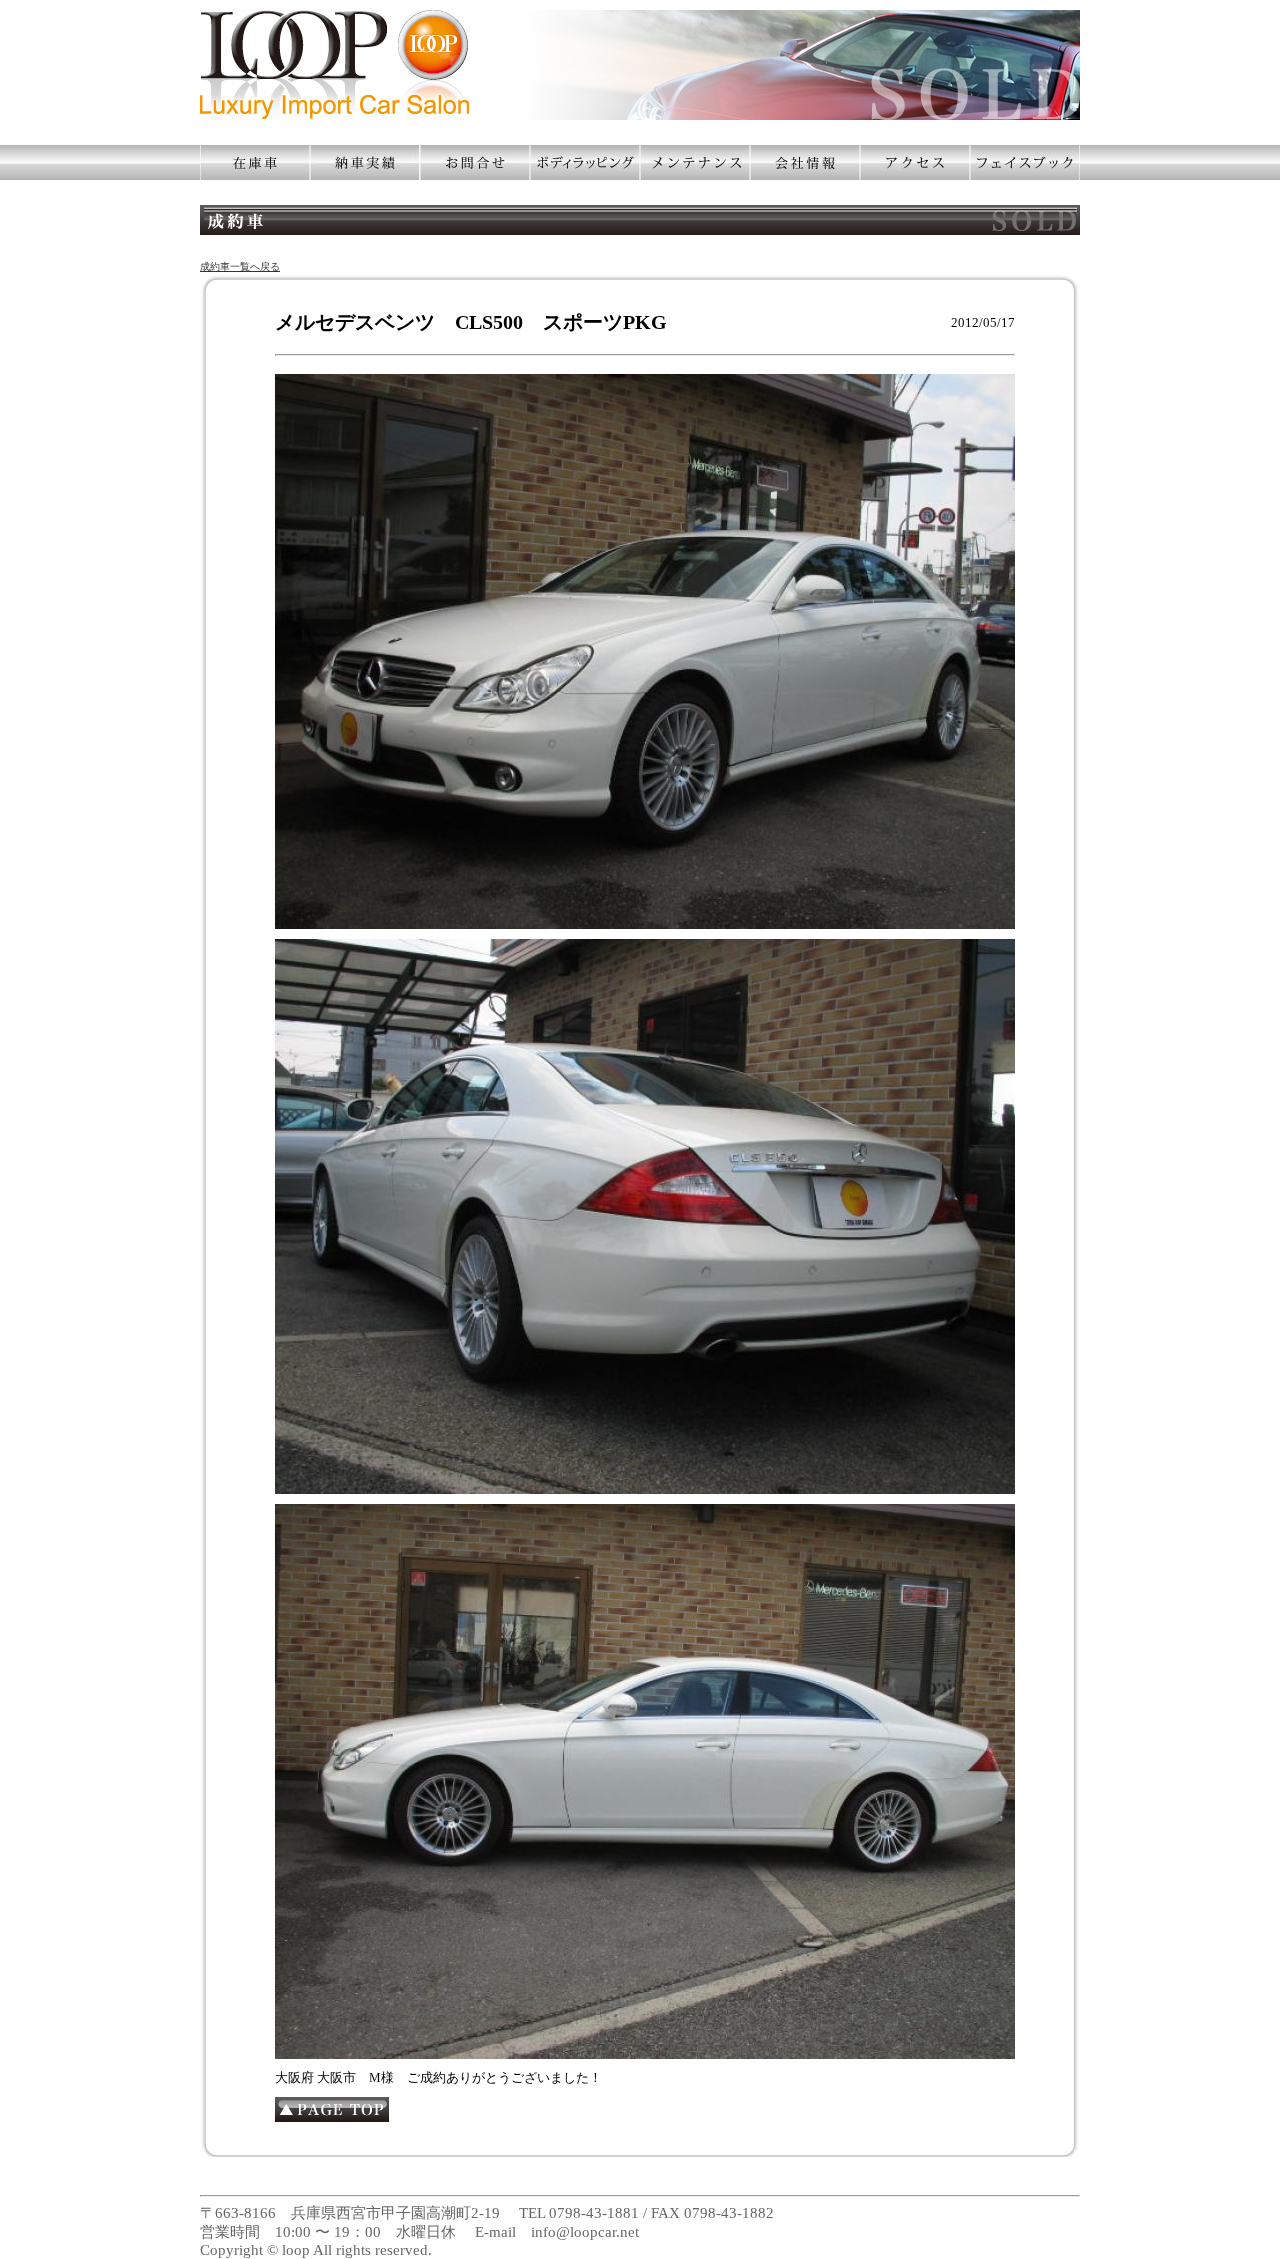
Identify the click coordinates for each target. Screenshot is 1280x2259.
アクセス (915, 162)
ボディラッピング (585, 162)
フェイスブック (1025, 162)
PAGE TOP (332, 2109)
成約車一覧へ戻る (240, 266)
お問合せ (475, 162)
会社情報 (805, 162)
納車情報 (365, 162)
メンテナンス (695, 162)
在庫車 (255, 162)
